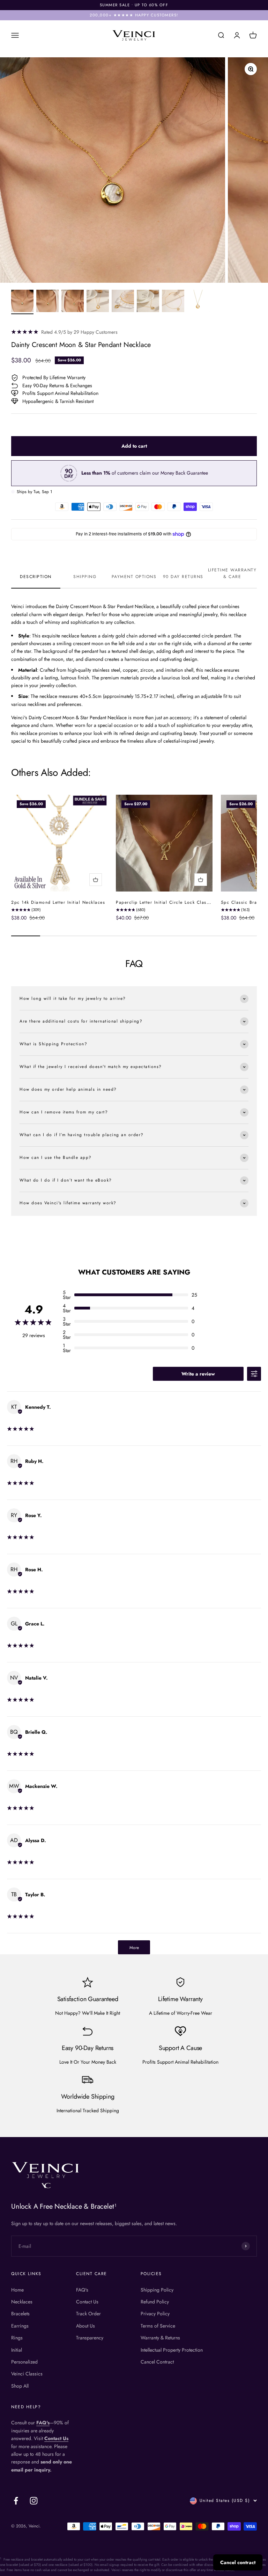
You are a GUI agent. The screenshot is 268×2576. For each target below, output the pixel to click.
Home (17, 2290)
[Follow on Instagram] (34, 2501)
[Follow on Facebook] (16, 2501)
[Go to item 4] (98, 302)
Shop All (20, 2386)
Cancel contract (238, 2562)
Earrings (20, 2326)
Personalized (24, 2362)
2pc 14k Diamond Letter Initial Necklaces (58, 902)
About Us (85, 2326)
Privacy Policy (155, 2314)
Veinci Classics (27, 2374)
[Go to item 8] (198, 302)
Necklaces (22, 2302)
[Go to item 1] (22, 302)
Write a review (198, 1374)
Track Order (88, 2314)
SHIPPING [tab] (85, 577)
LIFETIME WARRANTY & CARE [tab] (232, 573)
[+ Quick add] (96, 880)
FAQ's (82, 2290)
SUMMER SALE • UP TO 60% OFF (134, 5)
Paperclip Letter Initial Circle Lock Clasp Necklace (174, 902)
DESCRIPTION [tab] (36, 577)
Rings (17, 2338)
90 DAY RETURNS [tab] (183, 577)
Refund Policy (155, 2302)
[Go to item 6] (148, 302)
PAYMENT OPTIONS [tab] (134, 577)
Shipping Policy (157, 2290)
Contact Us (87, 2302)
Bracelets (20, 2314)
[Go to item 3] (73, 302)
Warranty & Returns (160, 2338)
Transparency (90, 2338)
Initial (17, 2350)
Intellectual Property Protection (172, 2350)
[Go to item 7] (173, 302)
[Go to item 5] (123, 302)
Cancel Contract (157, 2362)
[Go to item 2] (47, 302)
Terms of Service (158, 2326)
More (134, 1948)
